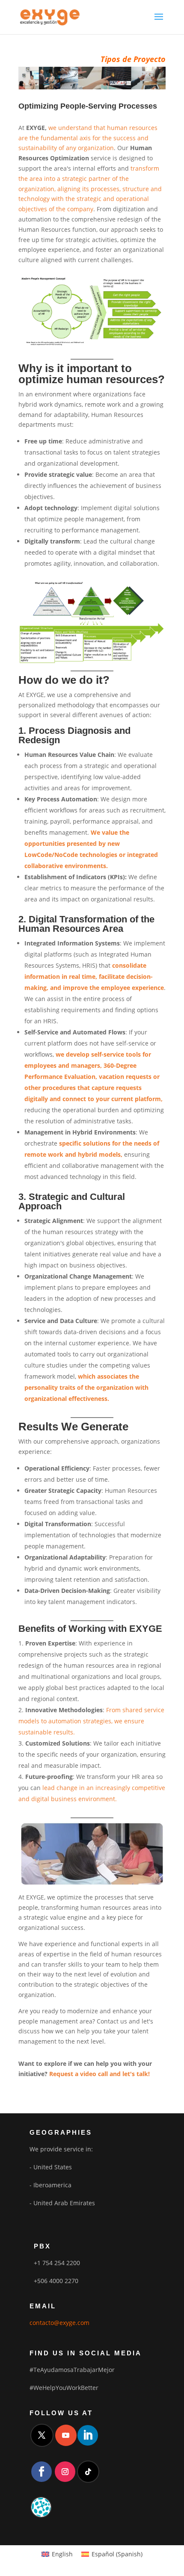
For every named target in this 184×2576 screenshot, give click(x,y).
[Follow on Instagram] (65, 2472)
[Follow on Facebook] (42, 2472)
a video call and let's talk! (112, 2074)
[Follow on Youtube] (66, 2435)
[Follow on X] (42, 2435)
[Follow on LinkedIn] (88, 2435)
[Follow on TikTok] (88, 2472)
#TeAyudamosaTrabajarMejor (72, 2370)
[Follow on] (41, 2507)
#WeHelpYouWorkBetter (64, 2388)
